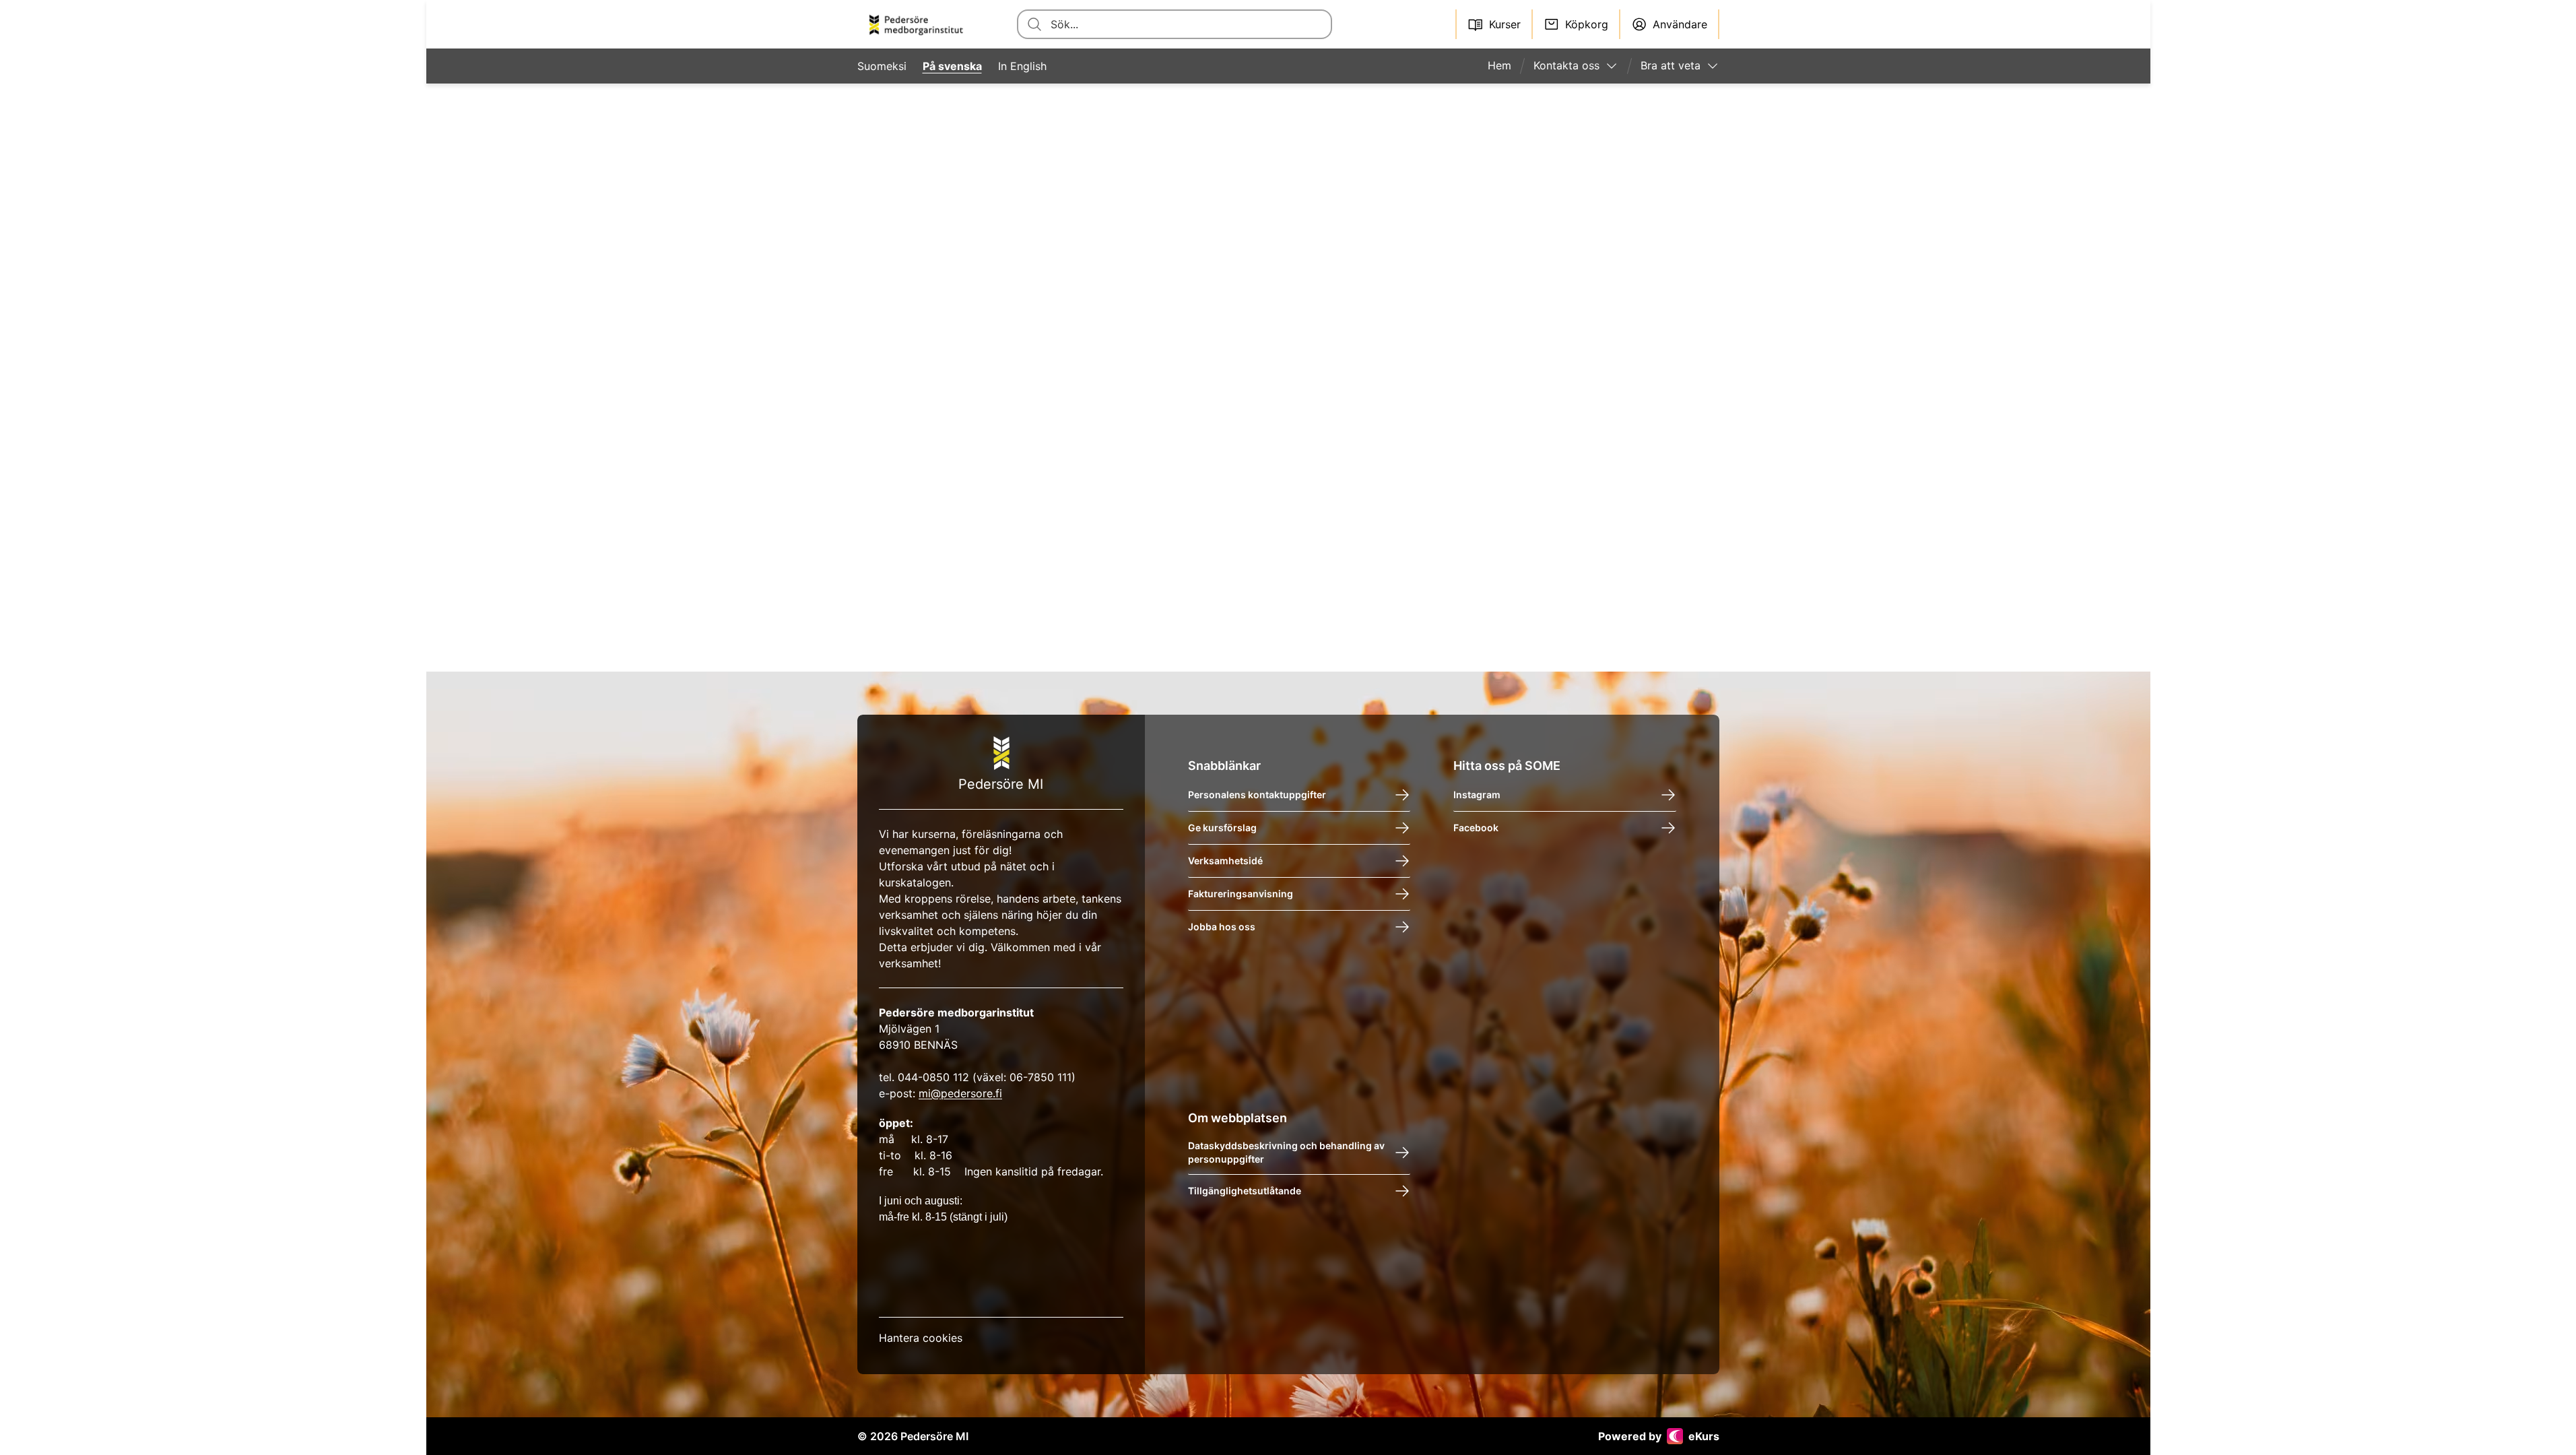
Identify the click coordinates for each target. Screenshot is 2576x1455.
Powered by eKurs (1659, 1436)
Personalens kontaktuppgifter (1256, 795)
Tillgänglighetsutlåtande (1244, 1191)
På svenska (952, 66)
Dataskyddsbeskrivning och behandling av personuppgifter (1286, 1152)
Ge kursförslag (1222, 828)
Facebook (1476, 828)
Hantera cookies (921, 1338)
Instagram (1477, 795)
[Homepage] (921, 24)
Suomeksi (882, 66)
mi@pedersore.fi (960, 1093)
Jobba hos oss (1221, 927)
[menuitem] (1505, 66)
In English (1022, 66)
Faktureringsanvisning (1240, 894)
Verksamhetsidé (1225, 861)
